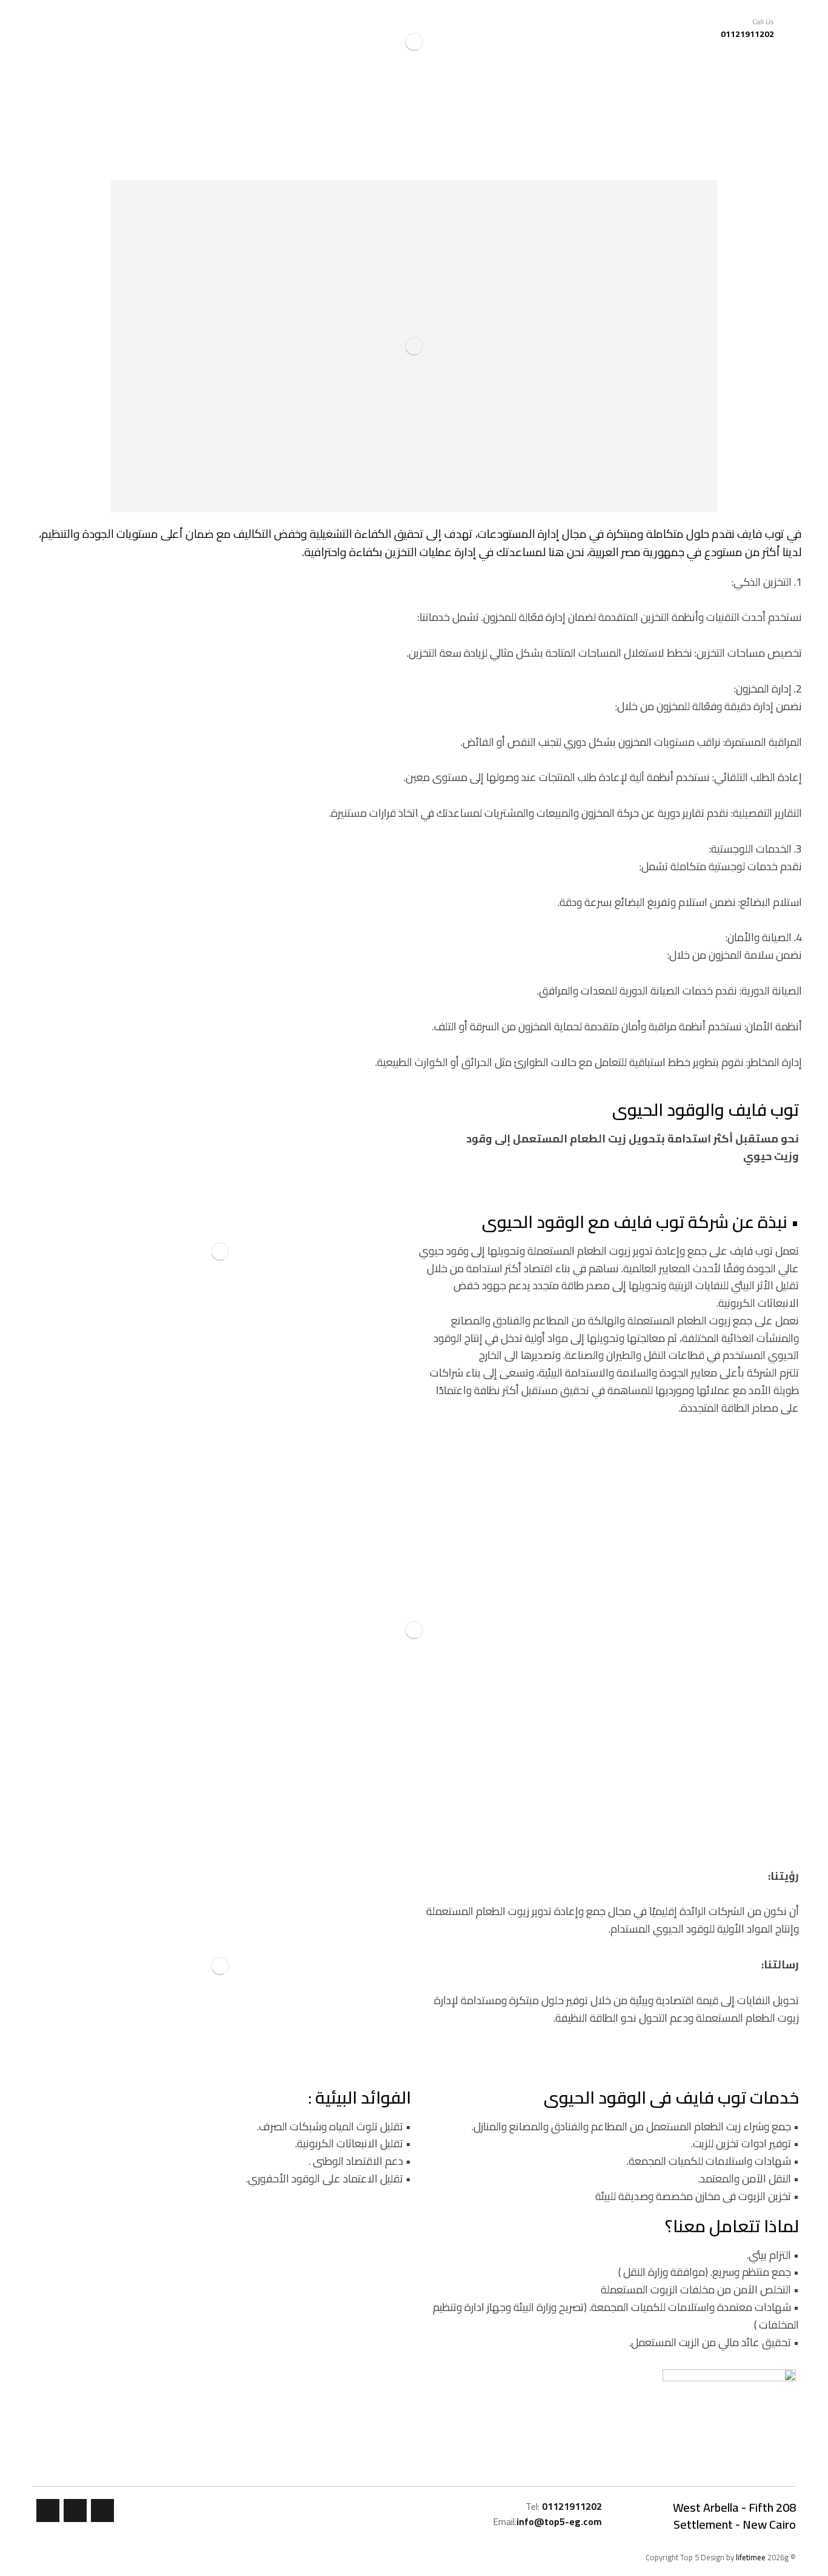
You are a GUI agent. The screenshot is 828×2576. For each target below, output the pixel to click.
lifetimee (751, 2557)
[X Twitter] (75, 2511)
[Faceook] (102, 2511)
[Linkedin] (48, 2511)
